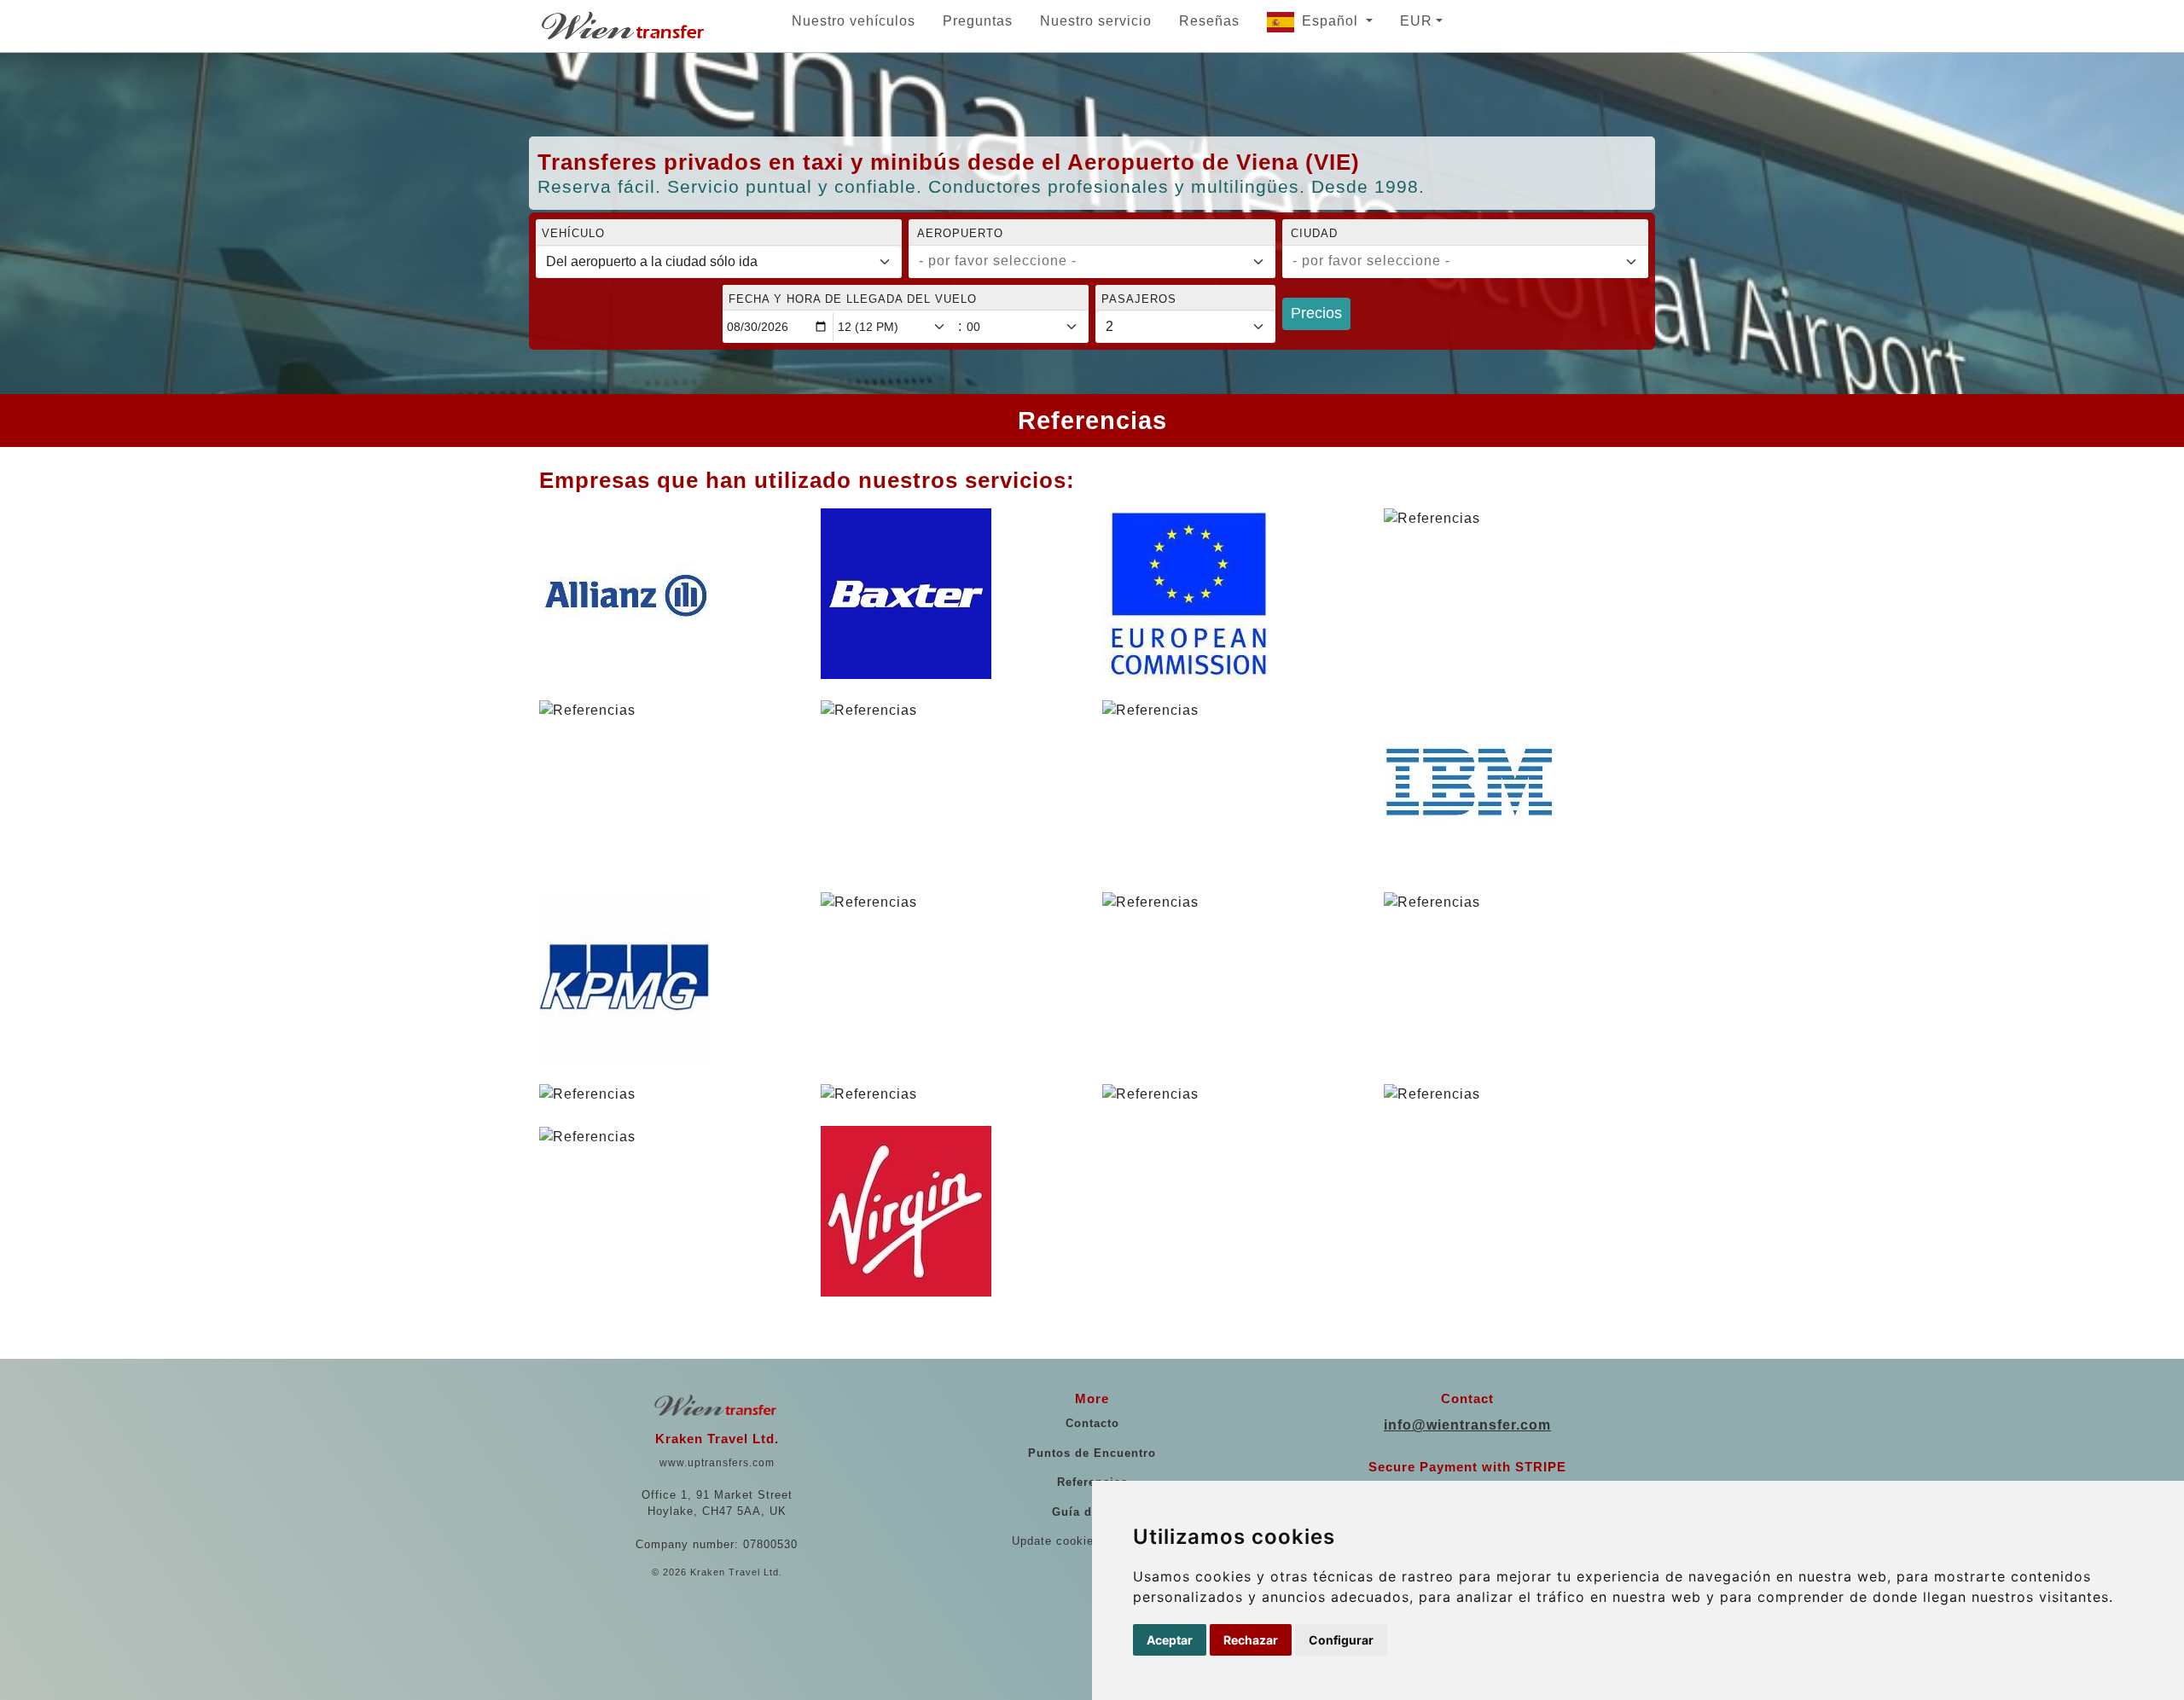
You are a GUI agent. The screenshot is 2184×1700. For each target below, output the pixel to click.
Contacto (1092, 1423)
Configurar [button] (1341, 1640)
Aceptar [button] (1170, 1640)
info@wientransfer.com (1467, 1425)
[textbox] (1081, 261)
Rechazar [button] (1251, 1640)
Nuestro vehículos (854, 21)
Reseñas (1209, 21)
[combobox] (1092, 262)
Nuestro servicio (1096, 21)
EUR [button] (1416, 21)
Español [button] (1332, 21)
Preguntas (978, 21)
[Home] (624, 26)
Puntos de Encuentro (1092, 1453)
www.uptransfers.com (717, 1463)
